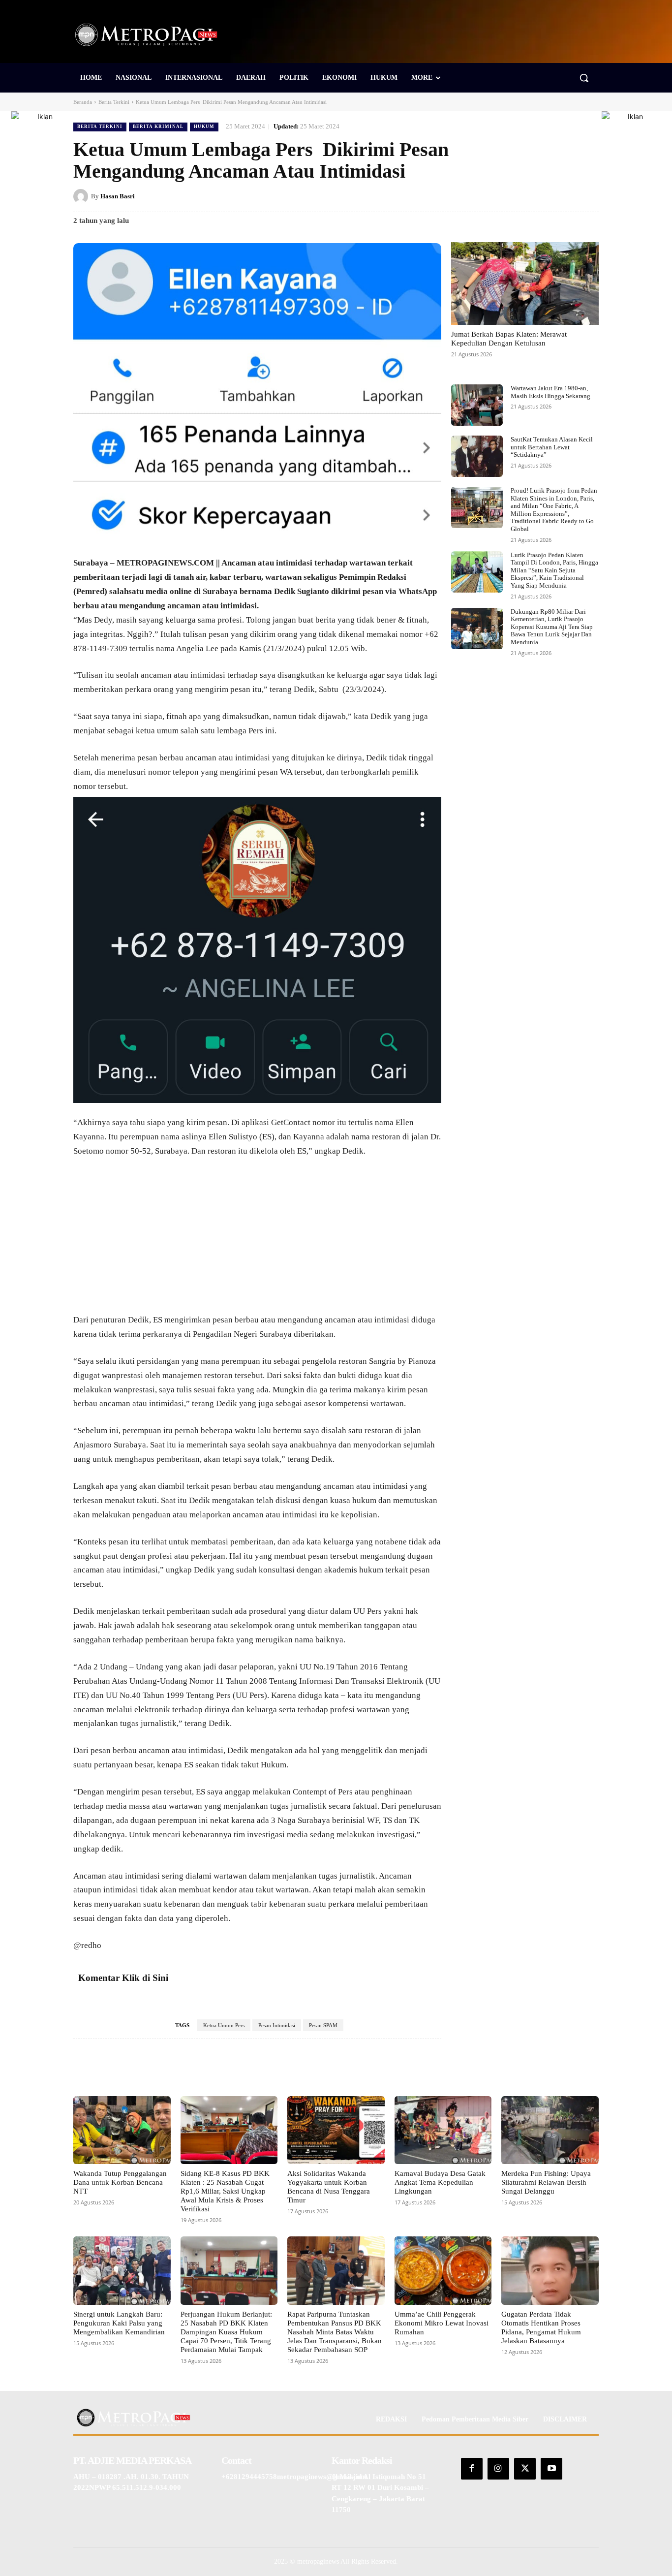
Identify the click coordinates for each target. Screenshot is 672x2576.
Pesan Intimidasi (277, 2025)
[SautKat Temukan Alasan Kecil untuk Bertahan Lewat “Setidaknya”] (477, 456)
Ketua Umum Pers (224, 2025)
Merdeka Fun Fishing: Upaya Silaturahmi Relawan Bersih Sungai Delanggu (546, 2182)
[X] (521, 196)
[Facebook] (498, 196)
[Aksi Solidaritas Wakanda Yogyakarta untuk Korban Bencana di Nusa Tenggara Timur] (336, 2130)
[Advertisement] (257, 1240)
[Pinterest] (544, 196)
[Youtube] (551, 2469)
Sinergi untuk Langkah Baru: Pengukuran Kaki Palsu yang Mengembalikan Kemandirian (119, 2323)
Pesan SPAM (323, 2025)
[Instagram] (498, 2469)
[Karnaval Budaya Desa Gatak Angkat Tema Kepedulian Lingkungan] (443, 2130)
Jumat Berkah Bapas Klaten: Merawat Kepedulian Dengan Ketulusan (509, 339)
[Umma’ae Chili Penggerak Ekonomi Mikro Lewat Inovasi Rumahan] (443, 2270)
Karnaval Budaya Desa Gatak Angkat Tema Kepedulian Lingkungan (440, 2182)
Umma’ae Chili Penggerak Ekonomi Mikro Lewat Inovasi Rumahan (442, 2323)
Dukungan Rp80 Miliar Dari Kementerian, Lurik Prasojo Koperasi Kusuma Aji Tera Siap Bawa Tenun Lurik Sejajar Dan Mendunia (552, 627)
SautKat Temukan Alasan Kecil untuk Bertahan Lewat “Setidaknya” (552, 447)
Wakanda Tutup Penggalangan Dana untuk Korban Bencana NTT (120, 2182)
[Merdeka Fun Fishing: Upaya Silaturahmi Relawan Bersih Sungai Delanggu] (550, 2130)
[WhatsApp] (589, 196)
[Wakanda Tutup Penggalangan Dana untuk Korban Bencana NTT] (122, 2130)
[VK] (566, 196)
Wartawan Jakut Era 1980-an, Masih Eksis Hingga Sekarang (550, 392)
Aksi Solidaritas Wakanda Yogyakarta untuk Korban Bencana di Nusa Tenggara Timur (329, 2187)
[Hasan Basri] (82, 196)
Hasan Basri (118, 196)
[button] (584, 78)
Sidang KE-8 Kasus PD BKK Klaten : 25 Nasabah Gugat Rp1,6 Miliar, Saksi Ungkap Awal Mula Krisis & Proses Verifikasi (225, 2191)
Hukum (204, 126)
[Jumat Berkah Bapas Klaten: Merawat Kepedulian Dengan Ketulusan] (525, 283)
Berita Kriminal (158, 126)
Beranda (83, 102)
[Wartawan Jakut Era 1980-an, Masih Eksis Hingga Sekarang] (477, 405)
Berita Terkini (114, 102)
